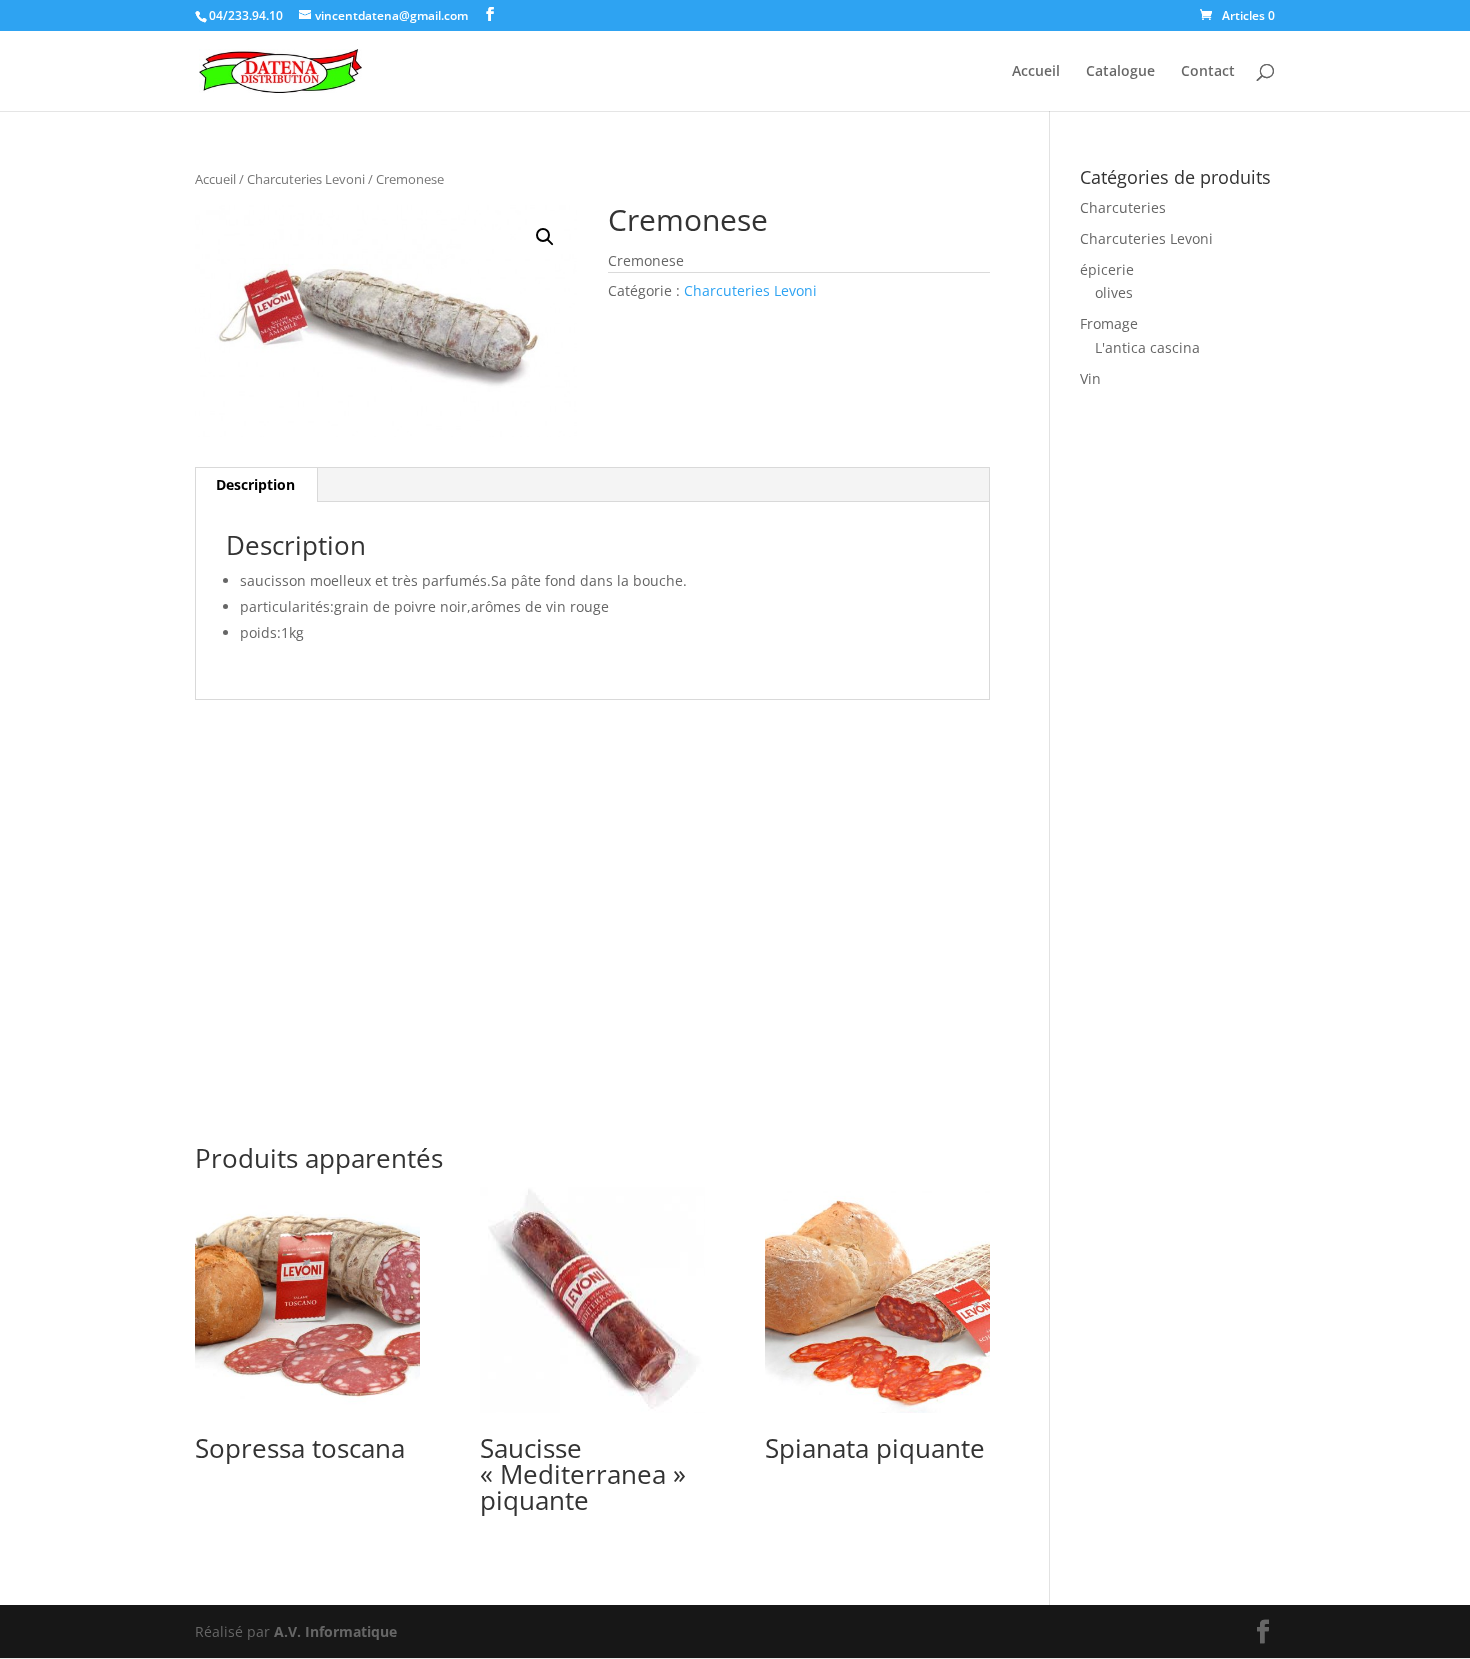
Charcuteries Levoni (306, 179)
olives (1114, 292)
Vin (1090, 378)
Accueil (1036, 72)
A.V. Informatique (335, 1631)
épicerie (1107, 269)
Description (255, 484)
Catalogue (1120, 72)
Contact (1208, 72)
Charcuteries (1123, 207)
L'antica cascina (1147, 347)
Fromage (1109, 323)
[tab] (256, 485)
